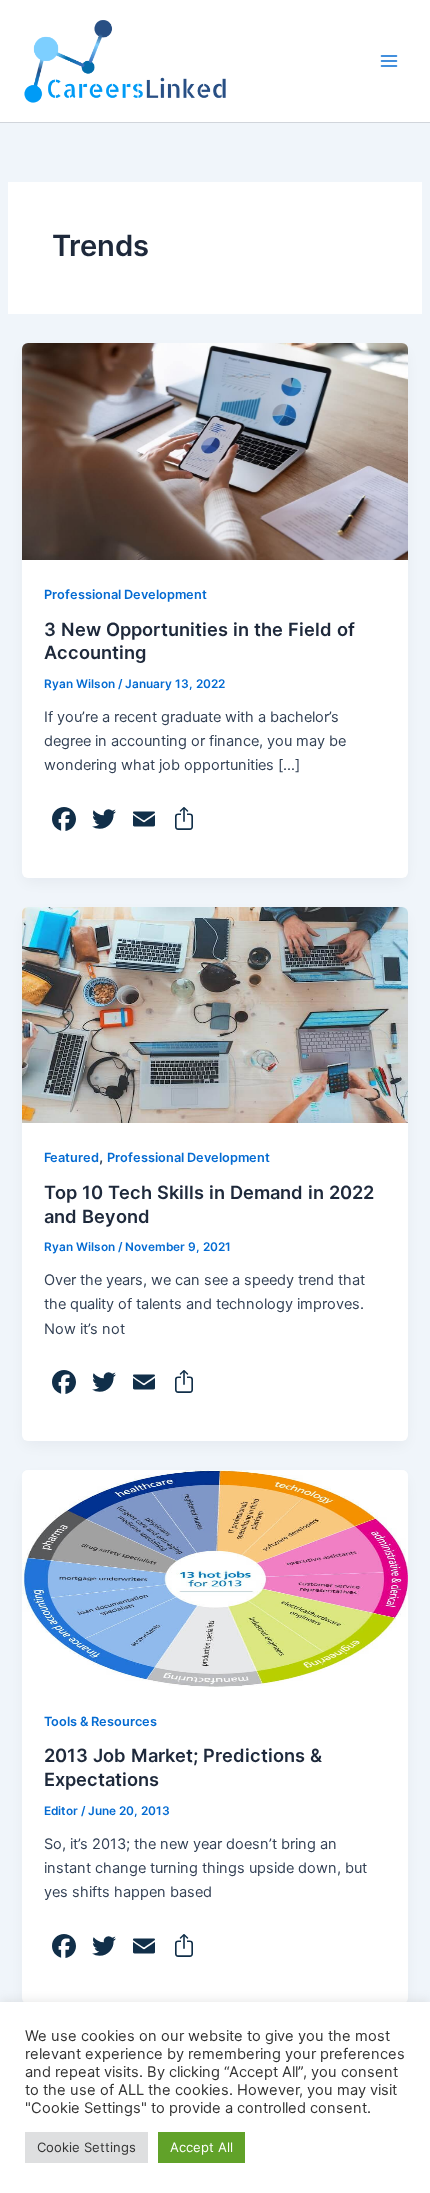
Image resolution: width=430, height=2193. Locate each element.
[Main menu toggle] (389, 61)
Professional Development (125, 594)
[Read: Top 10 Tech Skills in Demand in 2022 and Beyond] (214, 1014)
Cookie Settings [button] (86, 2147)
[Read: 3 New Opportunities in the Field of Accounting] (214, 451)
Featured (71, 1157)
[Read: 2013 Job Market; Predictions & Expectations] (214, 1577)
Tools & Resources (100, 1721)
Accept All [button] (201, 2147)
